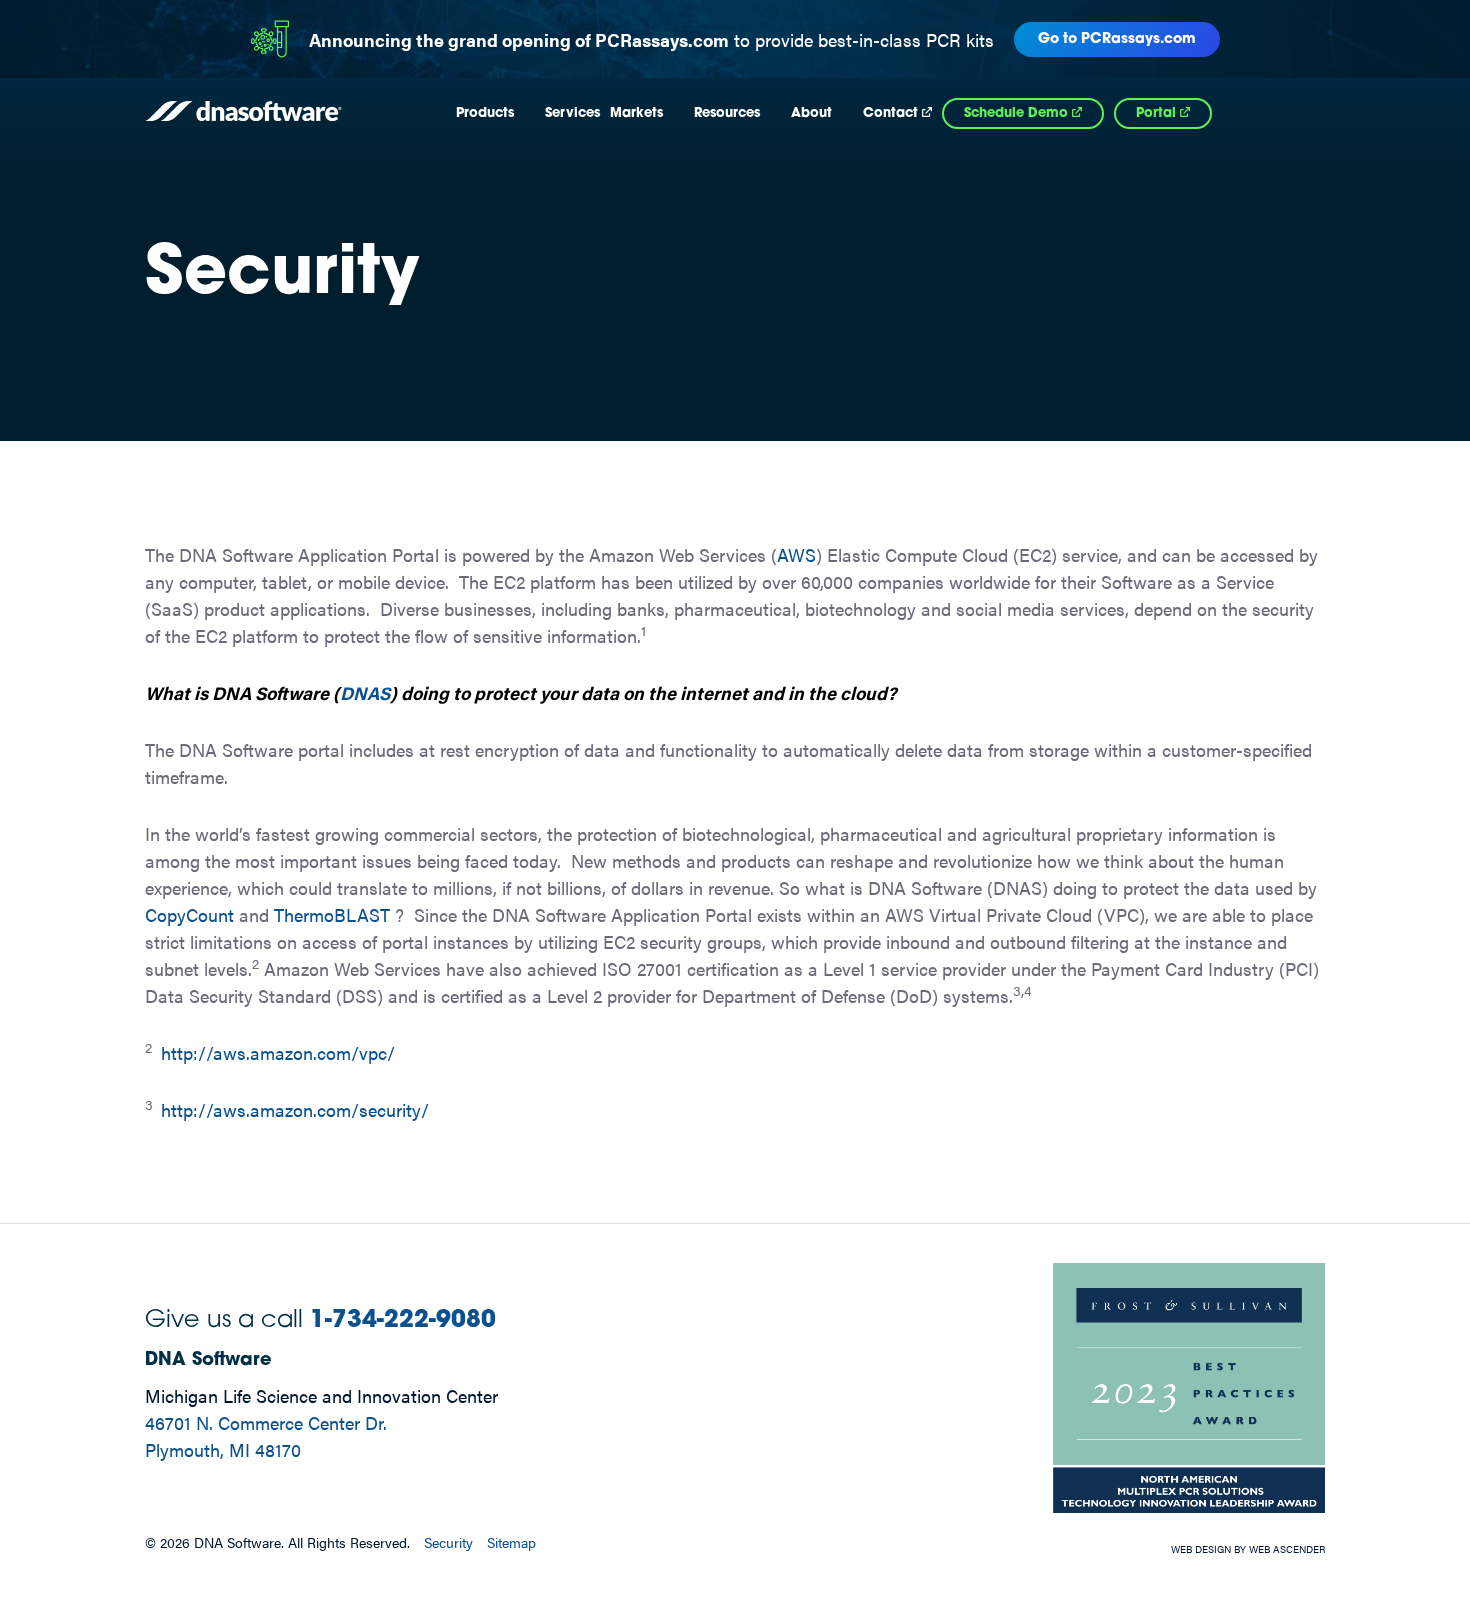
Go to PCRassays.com (1117, 39)
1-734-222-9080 (403, 1321)
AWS (796, 554)
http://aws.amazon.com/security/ (295, 1109)
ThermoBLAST (332, 914)
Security (448, 1542)
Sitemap (511, 1542)
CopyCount (189, 914)
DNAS (365, 692)
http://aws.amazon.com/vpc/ (278, 1052)
